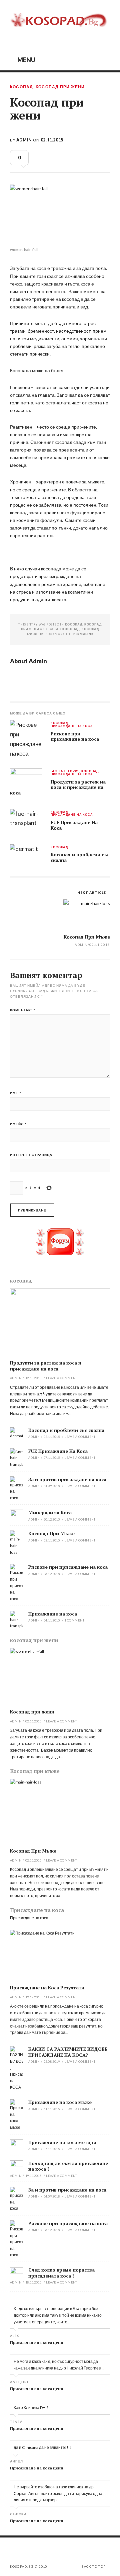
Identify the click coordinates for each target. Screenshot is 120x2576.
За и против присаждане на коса (67, 1479)
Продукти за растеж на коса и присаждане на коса (58, 787)
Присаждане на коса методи (62, 2142)
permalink (83, 634)
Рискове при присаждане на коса (75, 737)
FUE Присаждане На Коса (74, 825)
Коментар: (23, 1010)
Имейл (18, 1124)
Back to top (93, 2567)
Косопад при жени (32, 1712)
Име (16, 1093)
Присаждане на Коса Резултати (47, 1988)
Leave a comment (62, 1378)
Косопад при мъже (35, 1771)
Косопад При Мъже (87, 937)
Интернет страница (31, 1155)
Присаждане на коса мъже (60, 2102)
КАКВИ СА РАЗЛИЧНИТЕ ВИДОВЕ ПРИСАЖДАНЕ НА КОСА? (68, 2052)
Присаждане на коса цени (37, 2342)
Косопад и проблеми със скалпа (80, 857)
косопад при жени (60, 87)
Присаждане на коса (72, 726)
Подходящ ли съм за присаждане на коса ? (68, 2166)
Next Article (92, 892)
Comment (74, 1620)
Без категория (65, 771)
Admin (24, 140)
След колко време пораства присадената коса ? (61, 2273)
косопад (22, 87)
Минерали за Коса (50, 1512)
